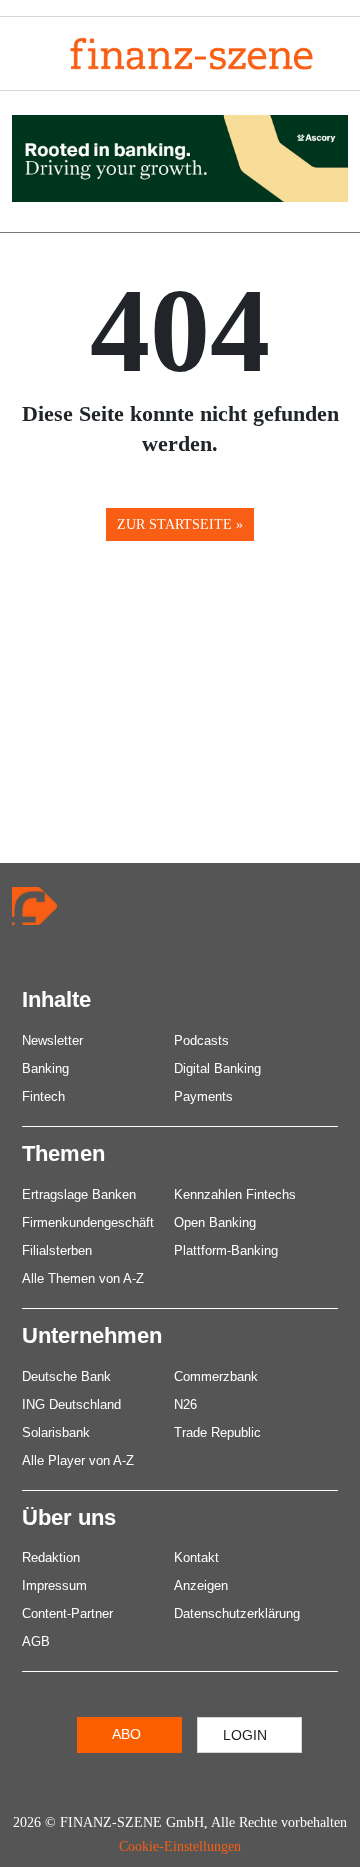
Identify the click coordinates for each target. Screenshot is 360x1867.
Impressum (54, 1585)
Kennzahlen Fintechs (235, 1194)
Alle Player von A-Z (78, 1460)
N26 (185, 1404)
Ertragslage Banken (79, 1194)
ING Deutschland (71, 1404)
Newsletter (52, 1040)
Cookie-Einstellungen (180, 1846)
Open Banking (215, 1222)
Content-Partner (67, 1613)
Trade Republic (217, 1432)
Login (245, 1735)
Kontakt (196, 1557)
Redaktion (51, 1557)
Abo (126, 1734)
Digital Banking (217, 1068)
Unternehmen (92, 1335)
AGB (36, 1641)
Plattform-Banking (226, 1250)
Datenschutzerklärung (237, 1613)
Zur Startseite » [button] (180, 524)
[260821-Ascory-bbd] (180, 156)
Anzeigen (201, 1585)
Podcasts (201, 1040)
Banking (45, 1068)
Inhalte (56, 999)
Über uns (69, 1517)
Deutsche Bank (66, 1376)
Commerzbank (216, 1376)
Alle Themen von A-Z (83, 1278)
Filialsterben (57, 1250)
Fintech (43, 1096)
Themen (63, 1153)
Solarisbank (56, 1432)
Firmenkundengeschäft (88, 1222)
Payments (203, 1096)
